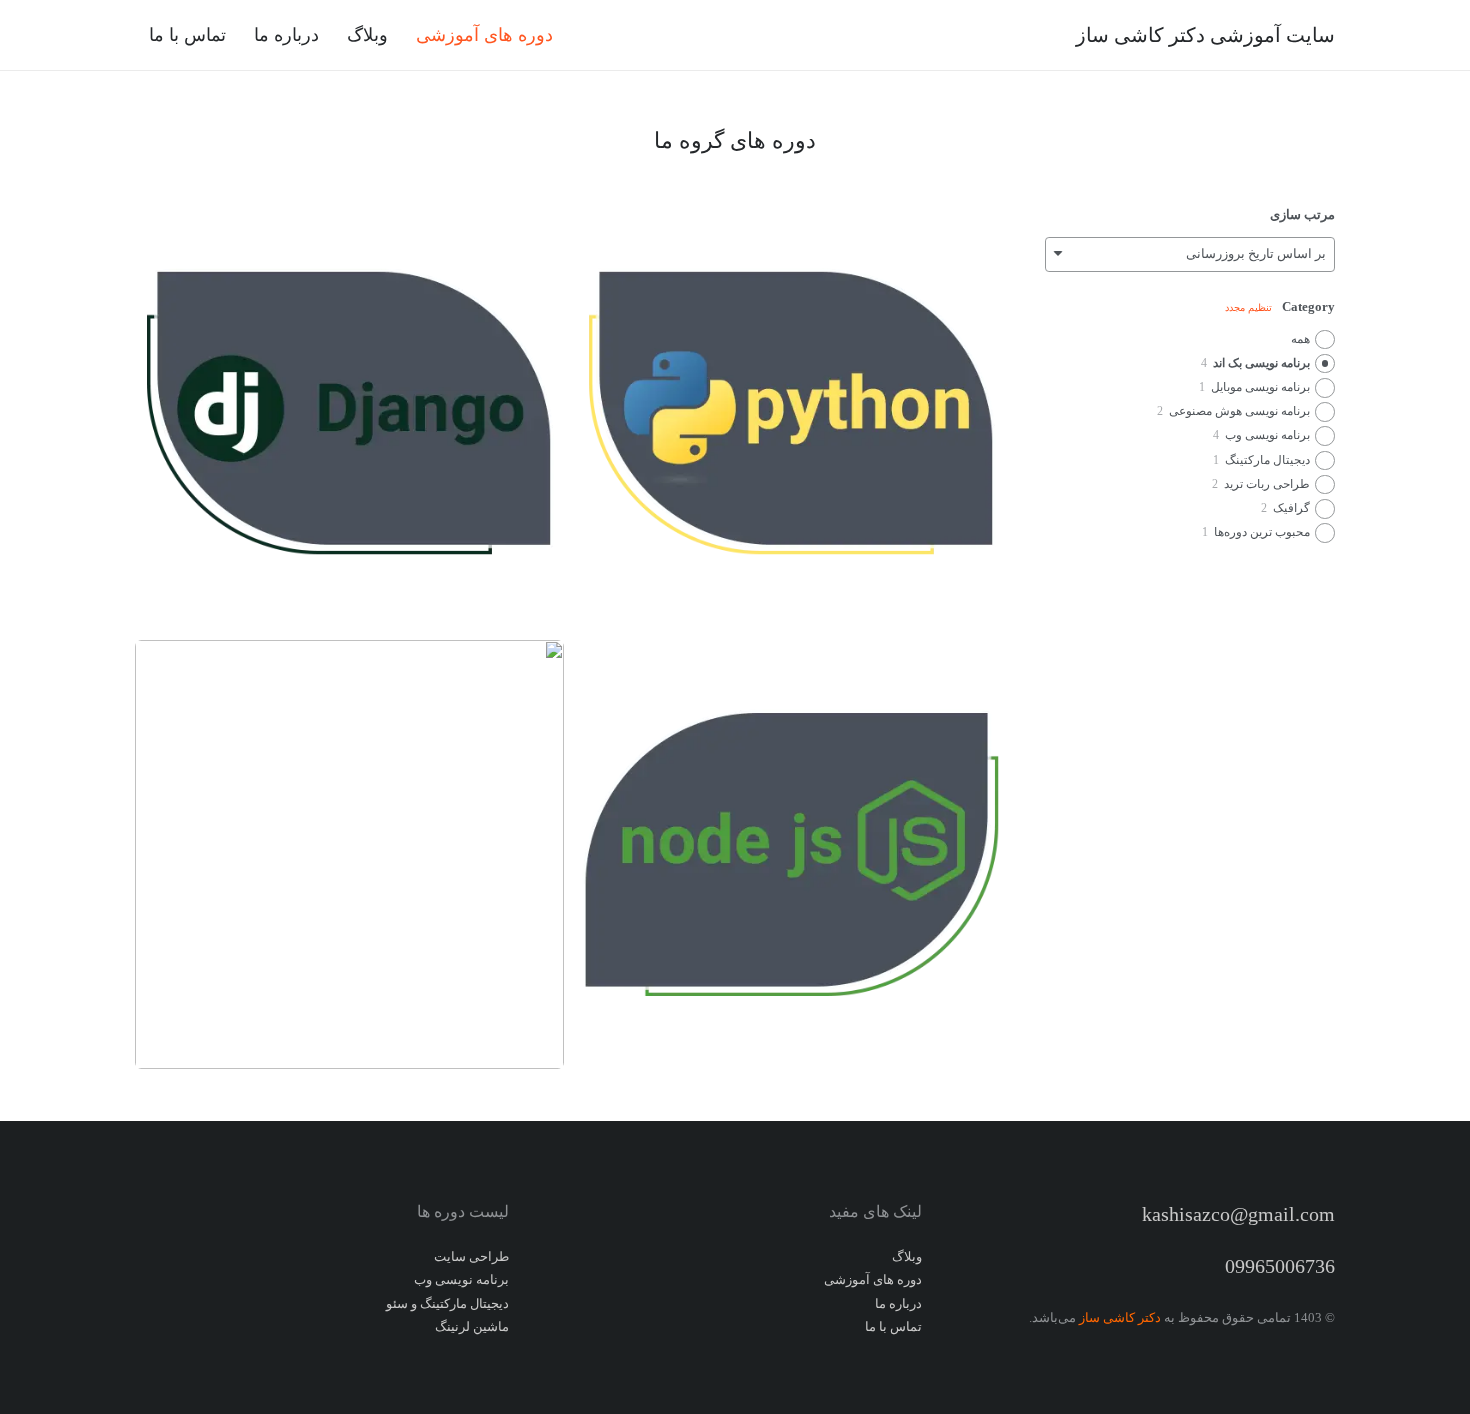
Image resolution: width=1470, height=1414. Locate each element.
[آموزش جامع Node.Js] (791, 854)
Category (1308, 306)
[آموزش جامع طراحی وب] (349, 854)
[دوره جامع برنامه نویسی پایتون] (791, 413)
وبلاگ (907, 1256)
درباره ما (898, 1303)
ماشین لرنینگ (472, 1326)
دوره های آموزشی (873, 1279)
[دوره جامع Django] (349, 413)
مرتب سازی (1302, 214)
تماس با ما (893, 1326)
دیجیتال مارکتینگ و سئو (447, 1303)
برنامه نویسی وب (461, 1279)
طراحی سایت (471, 1256)
